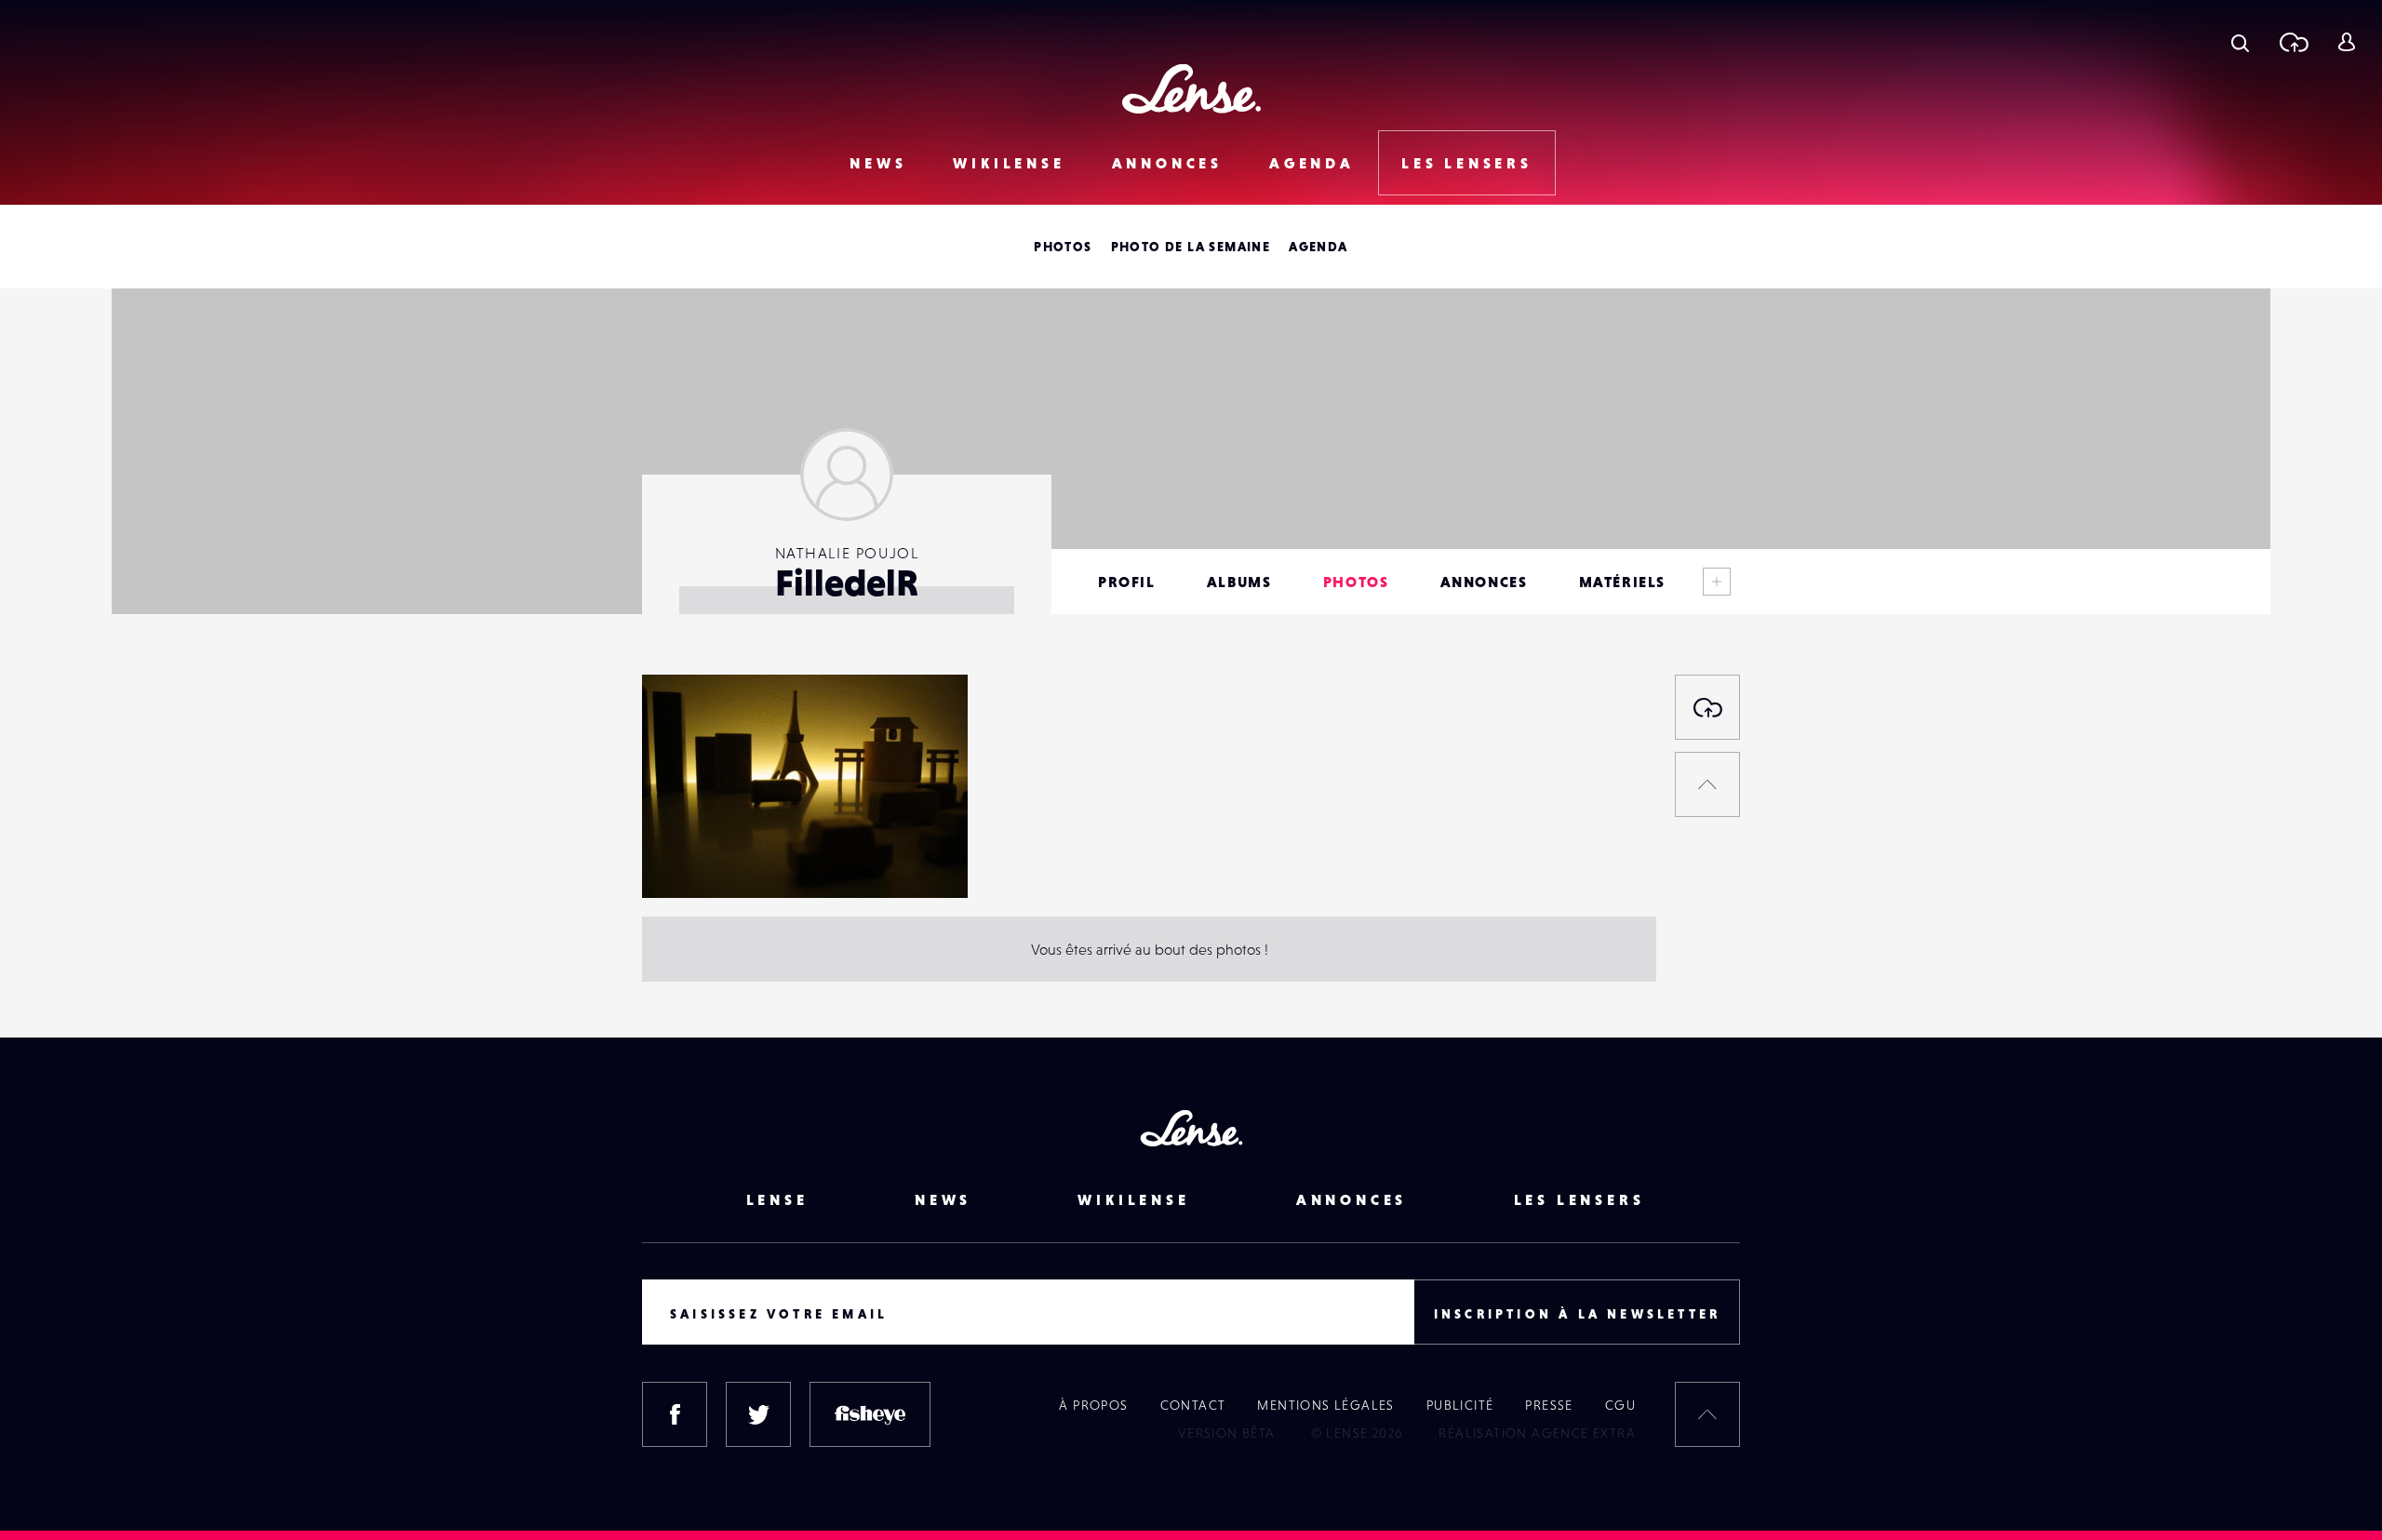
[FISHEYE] (870, 1414)
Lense (777, 1199)
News (878, 163)
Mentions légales (1325, 1405)
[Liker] (926, 726)
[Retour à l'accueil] (1191, 89)
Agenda (1312, 163)
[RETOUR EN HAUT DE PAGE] (1707, 784)
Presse (1549, 1405)
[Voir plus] (1717, 582)
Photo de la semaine (1191, 247)
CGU (1620, 1405)
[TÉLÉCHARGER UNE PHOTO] (1707, 707)
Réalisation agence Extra (1537, 1433)
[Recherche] (2240, 42)
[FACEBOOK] (675, 1414)
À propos (1093, 1405)
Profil (1127, 582)
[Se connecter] (2346, 42)
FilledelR (689, 860)
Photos (1063, 247)
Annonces (1167, 163)
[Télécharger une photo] (2293, 42)
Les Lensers (1467, 163)
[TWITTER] (758, 1414)
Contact (1193, 1405)
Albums (1239, 582)
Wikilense (1009, 163)
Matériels (1622, 582)
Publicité (1460, 1405)
